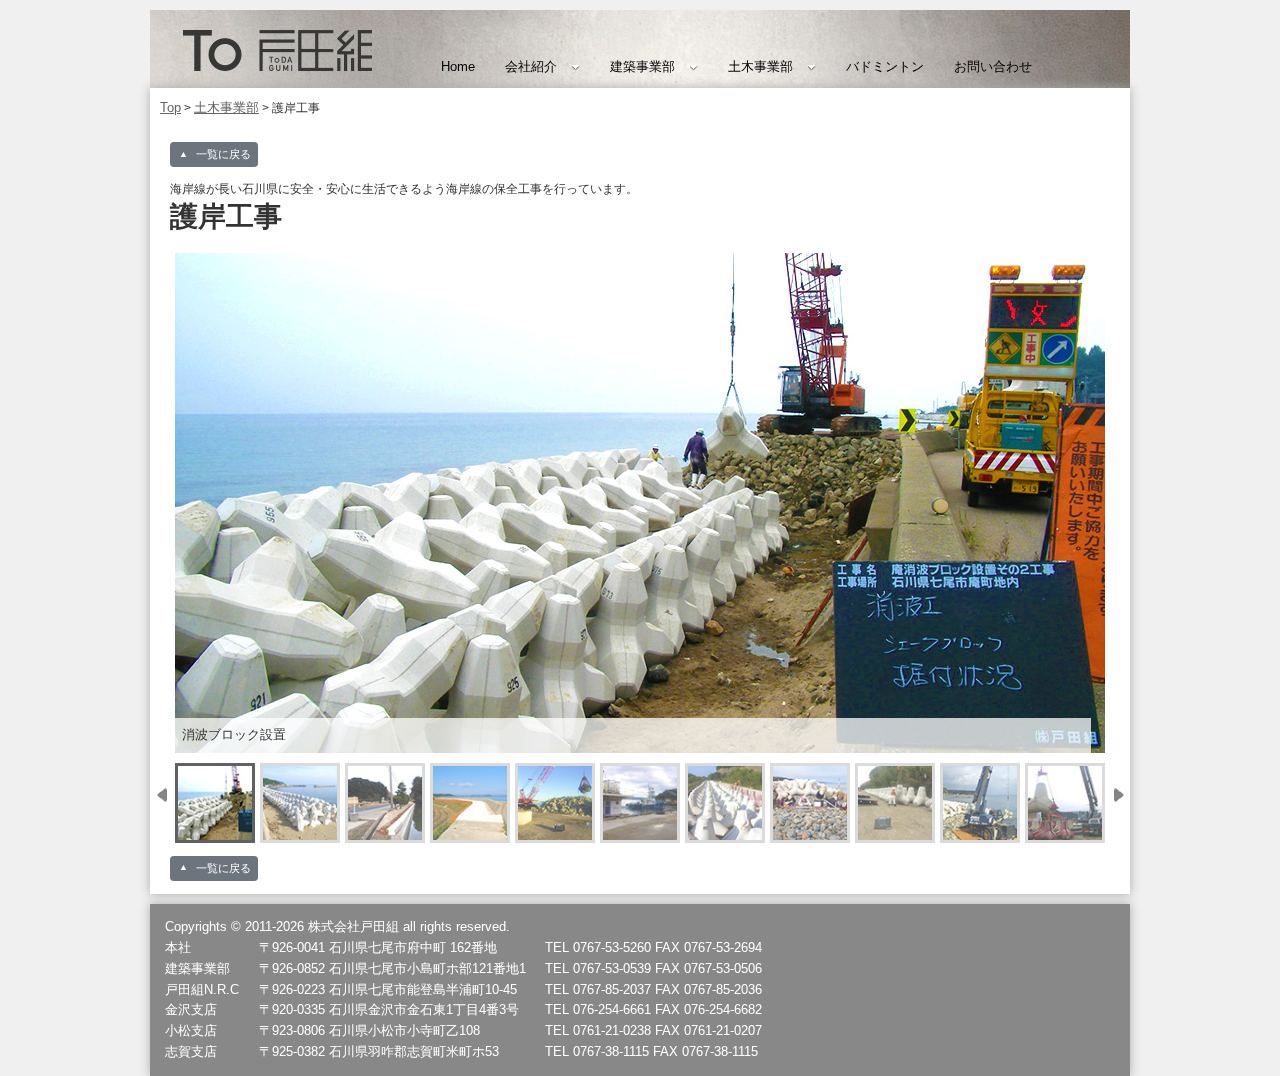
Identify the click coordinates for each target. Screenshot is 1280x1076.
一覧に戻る (223, 154)
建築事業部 (642, 66)
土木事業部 (760, 66)
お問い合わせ (993, 66)
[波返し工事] (385, 803)
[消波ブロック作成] (725, 803)
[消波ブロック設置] (215, 803)
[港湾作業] (640, 803)
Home (458, 66)
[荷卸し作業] (555, 803)
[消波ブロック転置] (895, 803)
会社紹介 (531, 66)
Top (170, 107)
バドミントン (885, 66)
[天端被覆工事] (470, 803)
